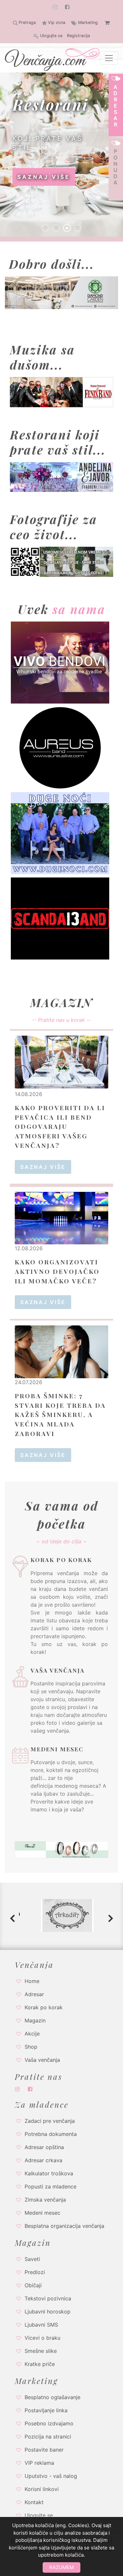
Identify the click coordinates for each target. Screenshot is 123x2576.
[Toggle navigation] (109, 58)
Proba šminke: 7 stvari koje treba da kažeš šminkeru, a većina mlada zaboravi (60, 1415)
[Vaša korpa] (107, 23)
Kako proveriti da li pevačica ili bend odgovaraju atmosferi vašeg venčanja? (60, 1126)
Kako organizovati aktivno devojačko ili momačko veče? (57, 1271)
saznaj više (44, 177)
